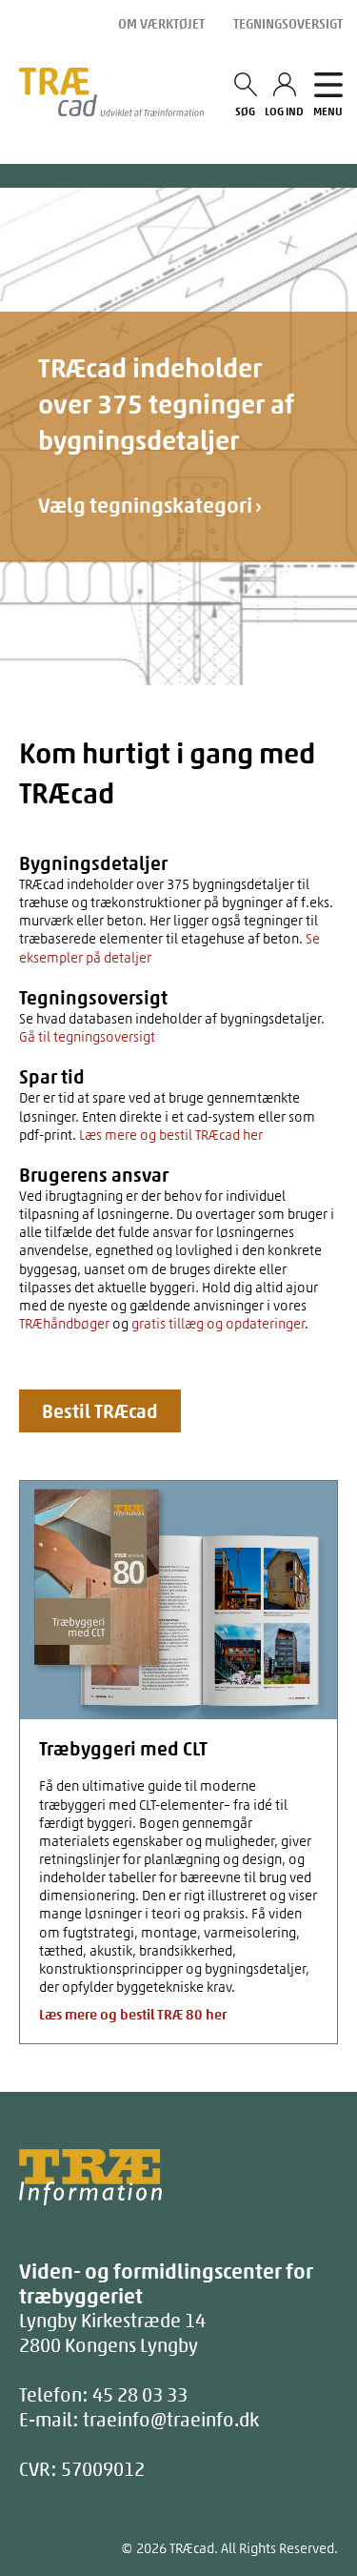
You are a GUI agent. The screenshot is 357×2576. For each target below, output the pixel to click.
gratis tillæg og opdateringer (218, 1324)
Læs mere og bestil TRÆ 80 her (133, 2015)
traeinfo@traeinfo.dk (171, 2419)
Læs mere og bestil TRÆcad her (171, 1135)
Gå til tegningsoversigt (87, 1037)
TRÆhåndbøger (64, 1324)
